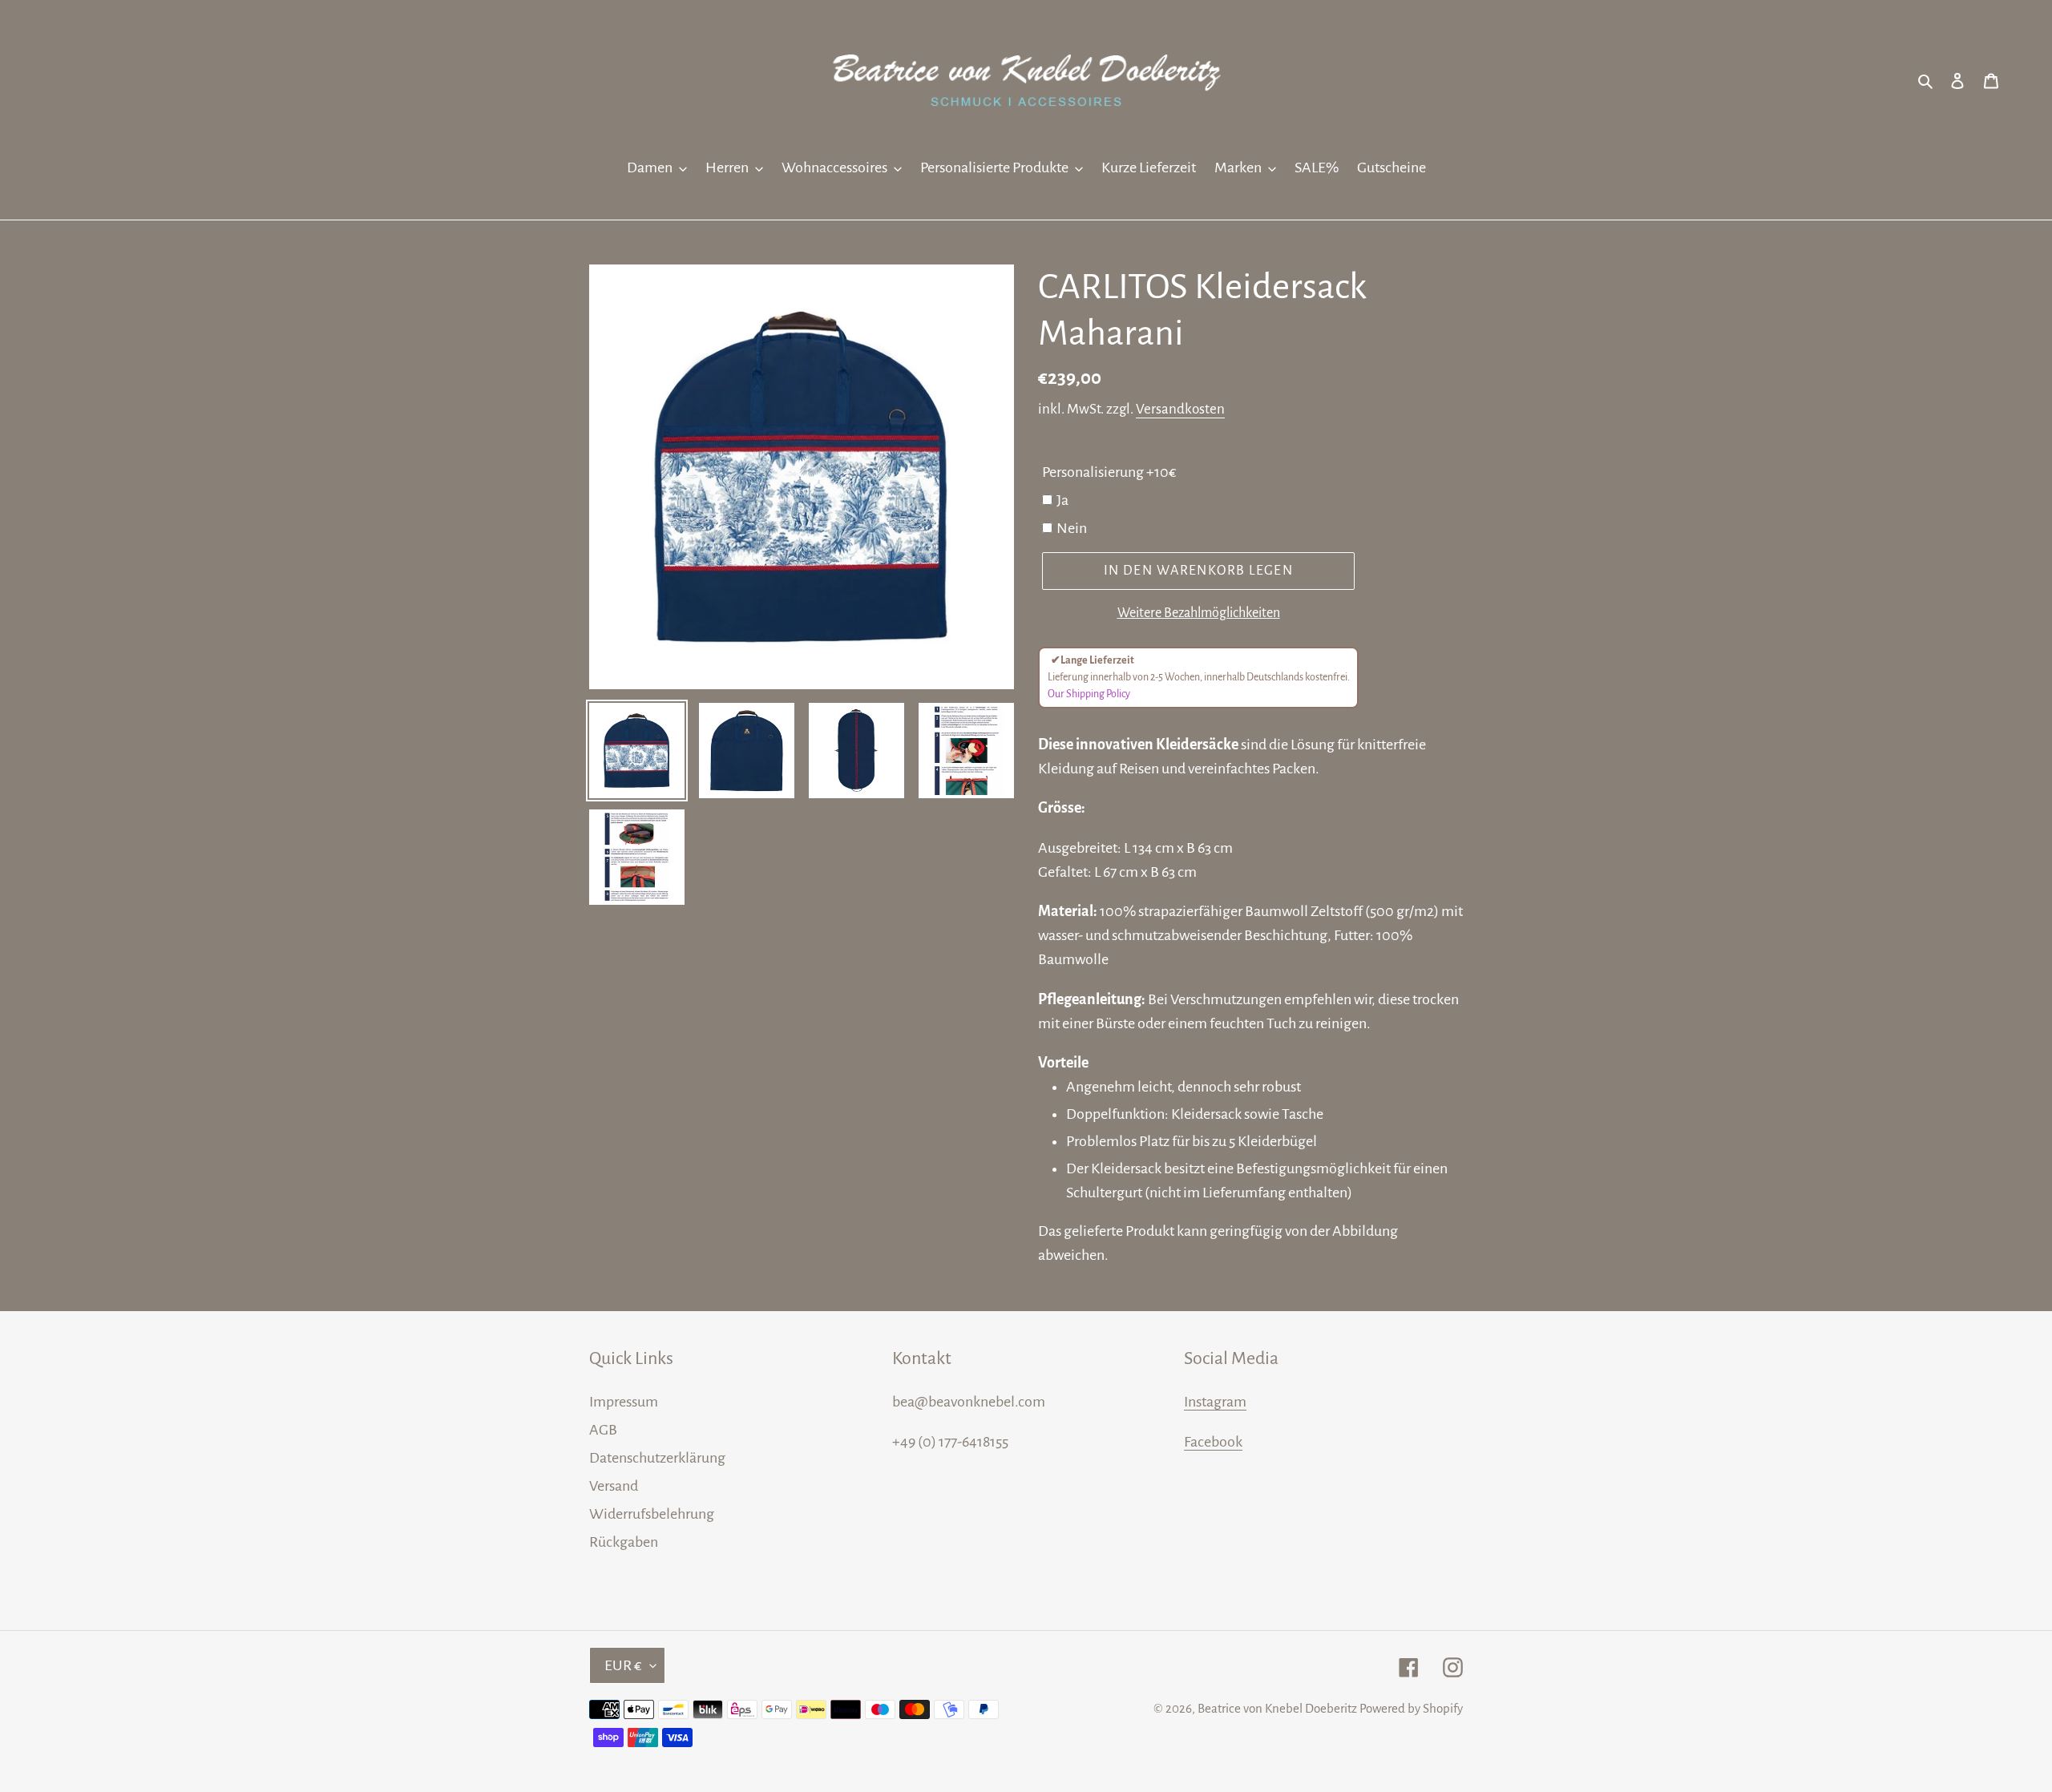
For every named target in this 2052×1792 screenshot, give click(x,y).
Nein (1072, 528)
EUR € (623, 1665)
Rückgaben (624, 1542)
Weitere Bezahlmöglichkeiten (1199, 613)
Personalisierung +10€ (1109, 472)
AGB (603, 1430)
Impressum (624, 1402)
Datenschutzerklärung (657, 1458)
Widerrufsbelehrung (652, 1514)
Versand (614, 1486)
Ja (1062, 500)
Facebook (1213, 1442)
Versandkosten (1180, 409)
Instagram (1215, 1402)
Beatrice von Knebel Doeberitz (1277, 1708)
